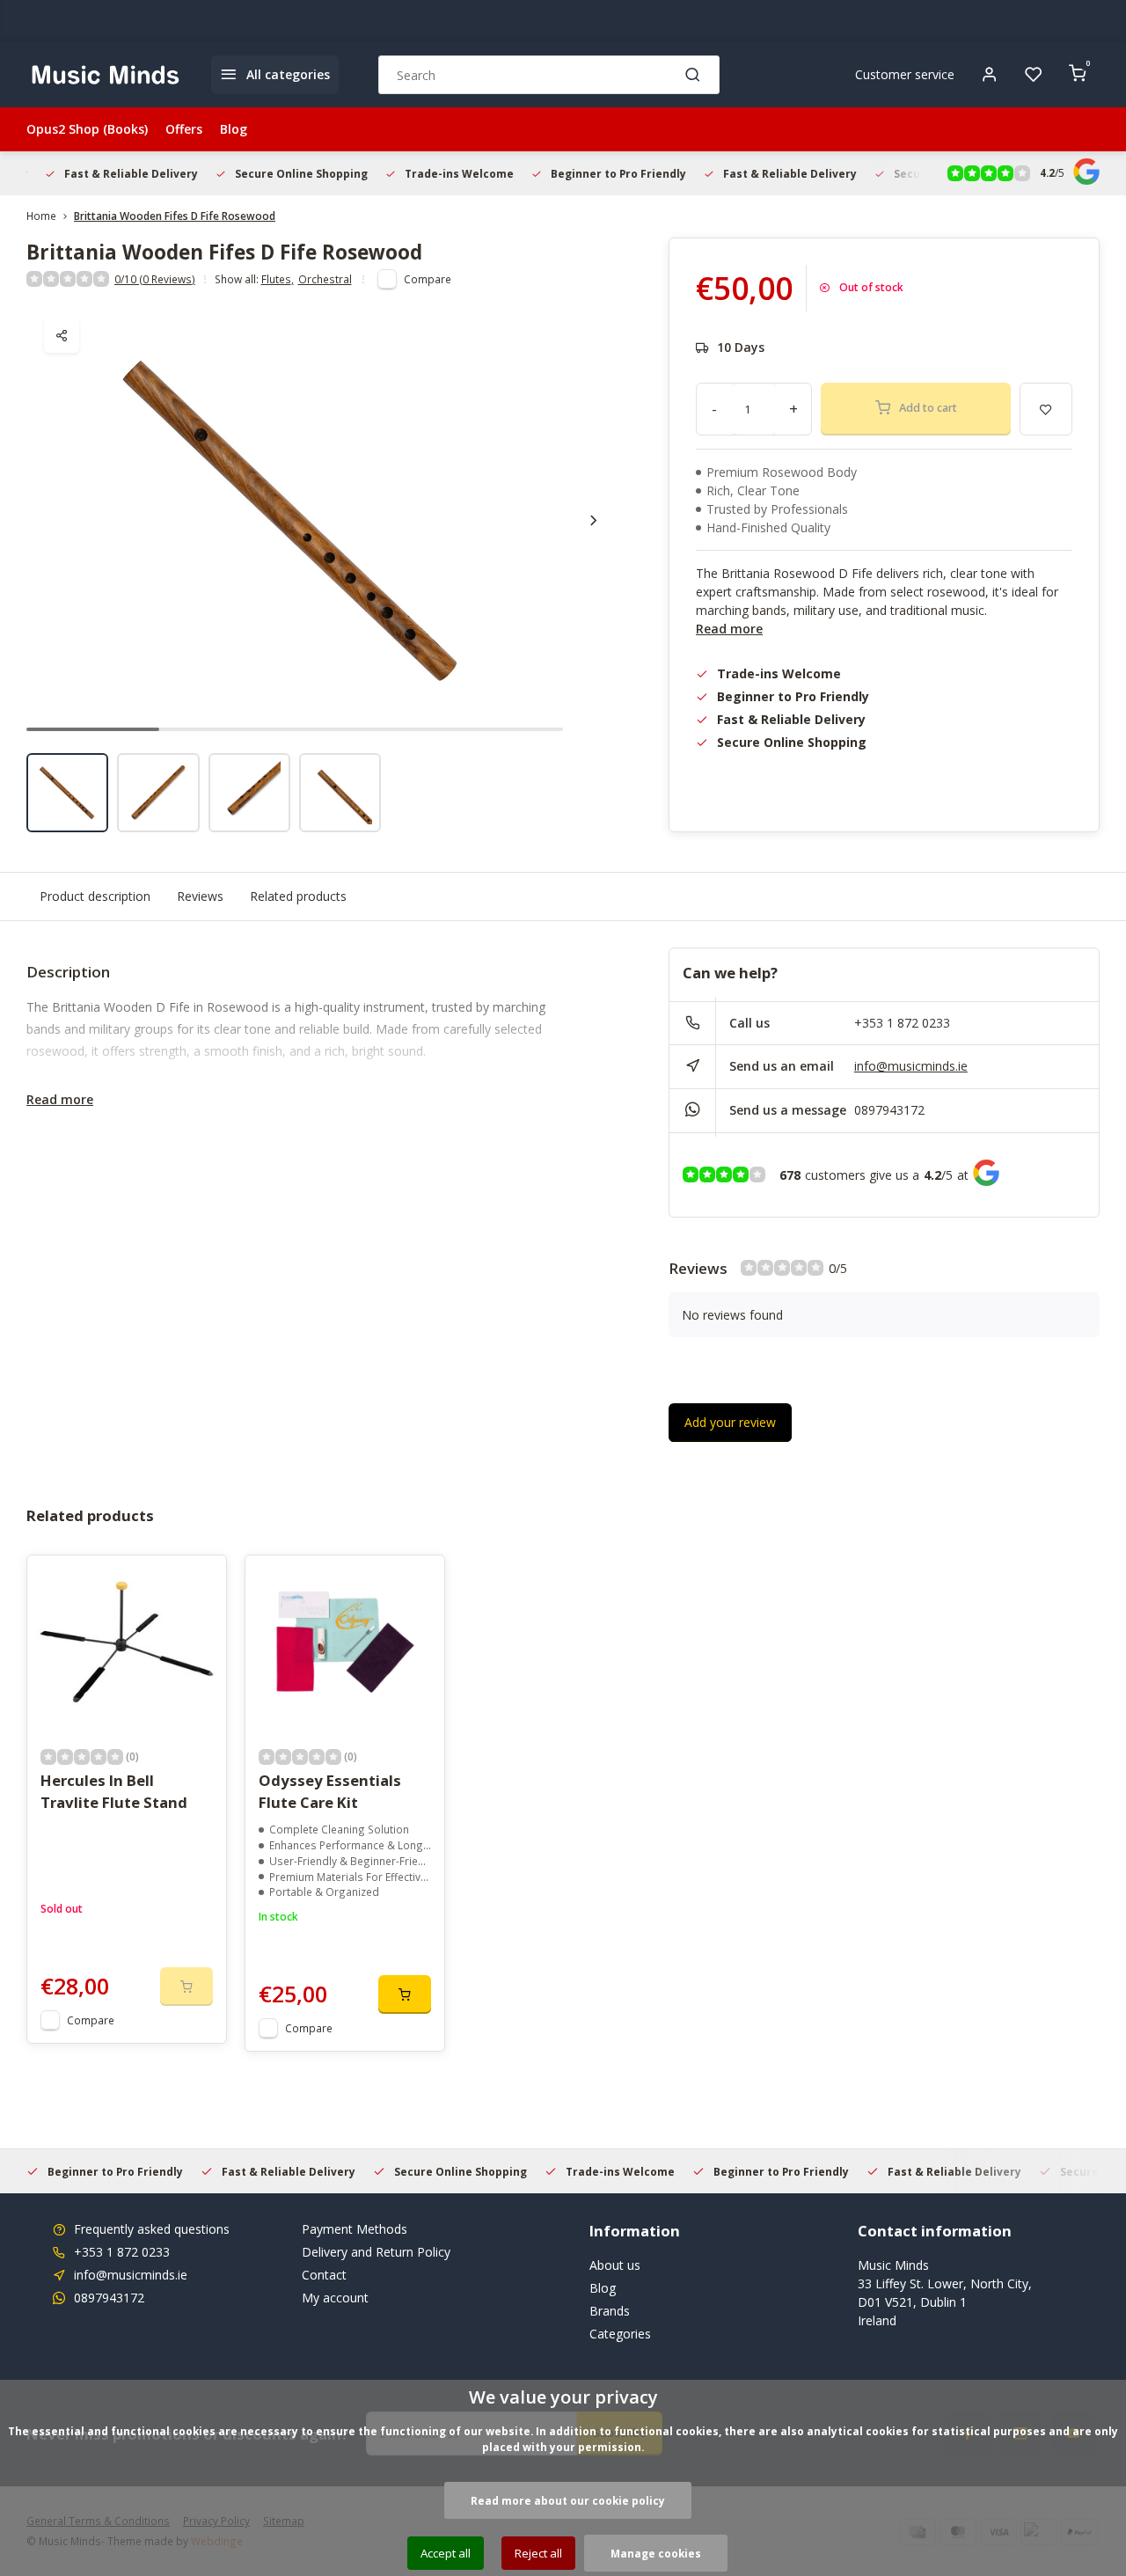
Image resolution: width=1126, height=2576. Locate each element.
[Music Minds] (106, 75)
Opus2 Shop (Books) (87, 129)
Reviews (200, 896)
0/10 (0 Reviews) (155, 279)
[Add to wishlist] (200, 1582)
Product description (95, 896)
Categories (620, 2334)
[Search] (693, 75)
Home (41, 216)
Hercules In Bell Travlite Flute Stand (114, 1791)
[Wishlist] (1034, 75)
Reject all (538, 2553)
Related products (298, 896)
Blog (234, 129)
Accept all (446, 2553)
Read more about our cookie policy (568, 2500)
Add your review (730, 1422)
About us (615, 2265)
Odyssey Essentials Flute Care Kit (330, 1791)
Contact (324, 2275)
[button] (594, 520)
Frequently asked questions (152, 2229)
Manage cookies (656, 2553)
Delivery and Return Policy (376, 2252)
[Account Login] (990, 75)
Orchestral (325, 279)
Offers (184, 129)
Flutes (278, 279)
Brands (610, 2311)
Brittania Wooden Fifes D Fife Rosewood (175, 216)
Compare (428, 279)
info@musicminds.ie (911, 1066)
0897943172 (889, 1110)
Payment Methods (355, 2229)
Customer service (905, 74)
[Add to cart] (405, 1994)
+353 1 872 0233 (902, 1023)
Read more (729, 629)
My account (335, 2298)
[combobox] (549, 75)
